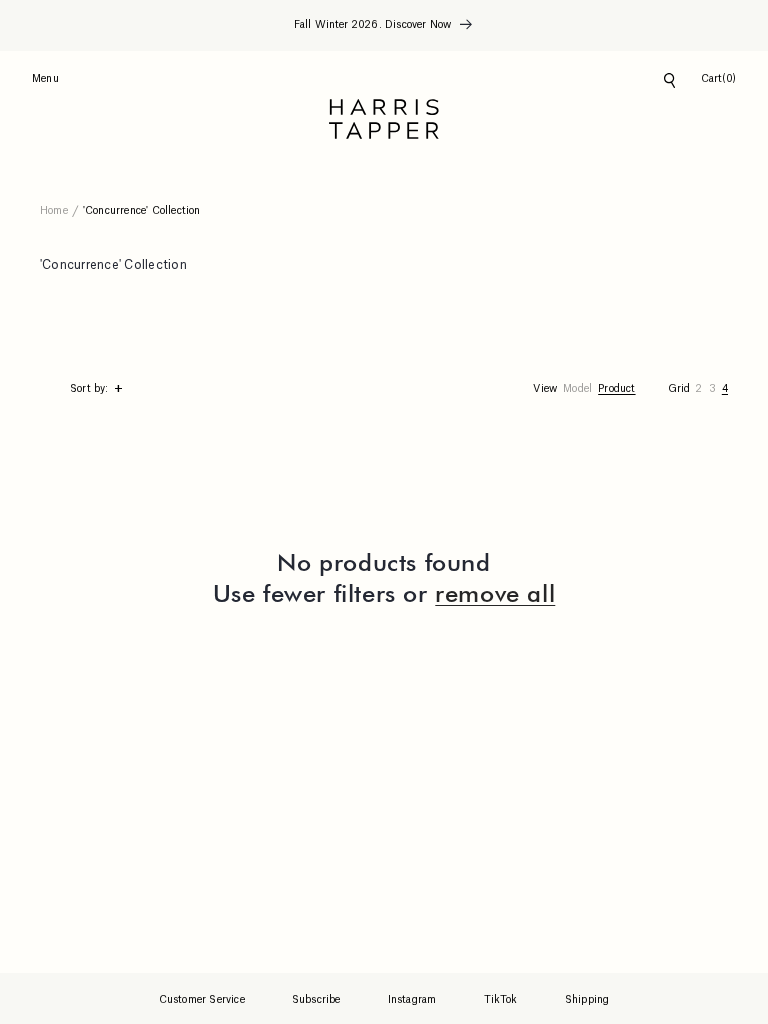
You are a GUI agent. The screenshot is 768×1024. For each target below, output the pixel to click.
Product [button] (616, 389)
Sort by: (96, 389)
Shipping (587, 1000)
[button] (718, 79)
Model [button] (577, 389)
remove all (495, 593)
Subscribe (316, 1000)
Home (54, 211)
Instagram (412, 1000)
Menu (45, 79)
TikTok (501, 1000)
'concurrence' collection (142, 211)
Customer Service (202, 1000)
